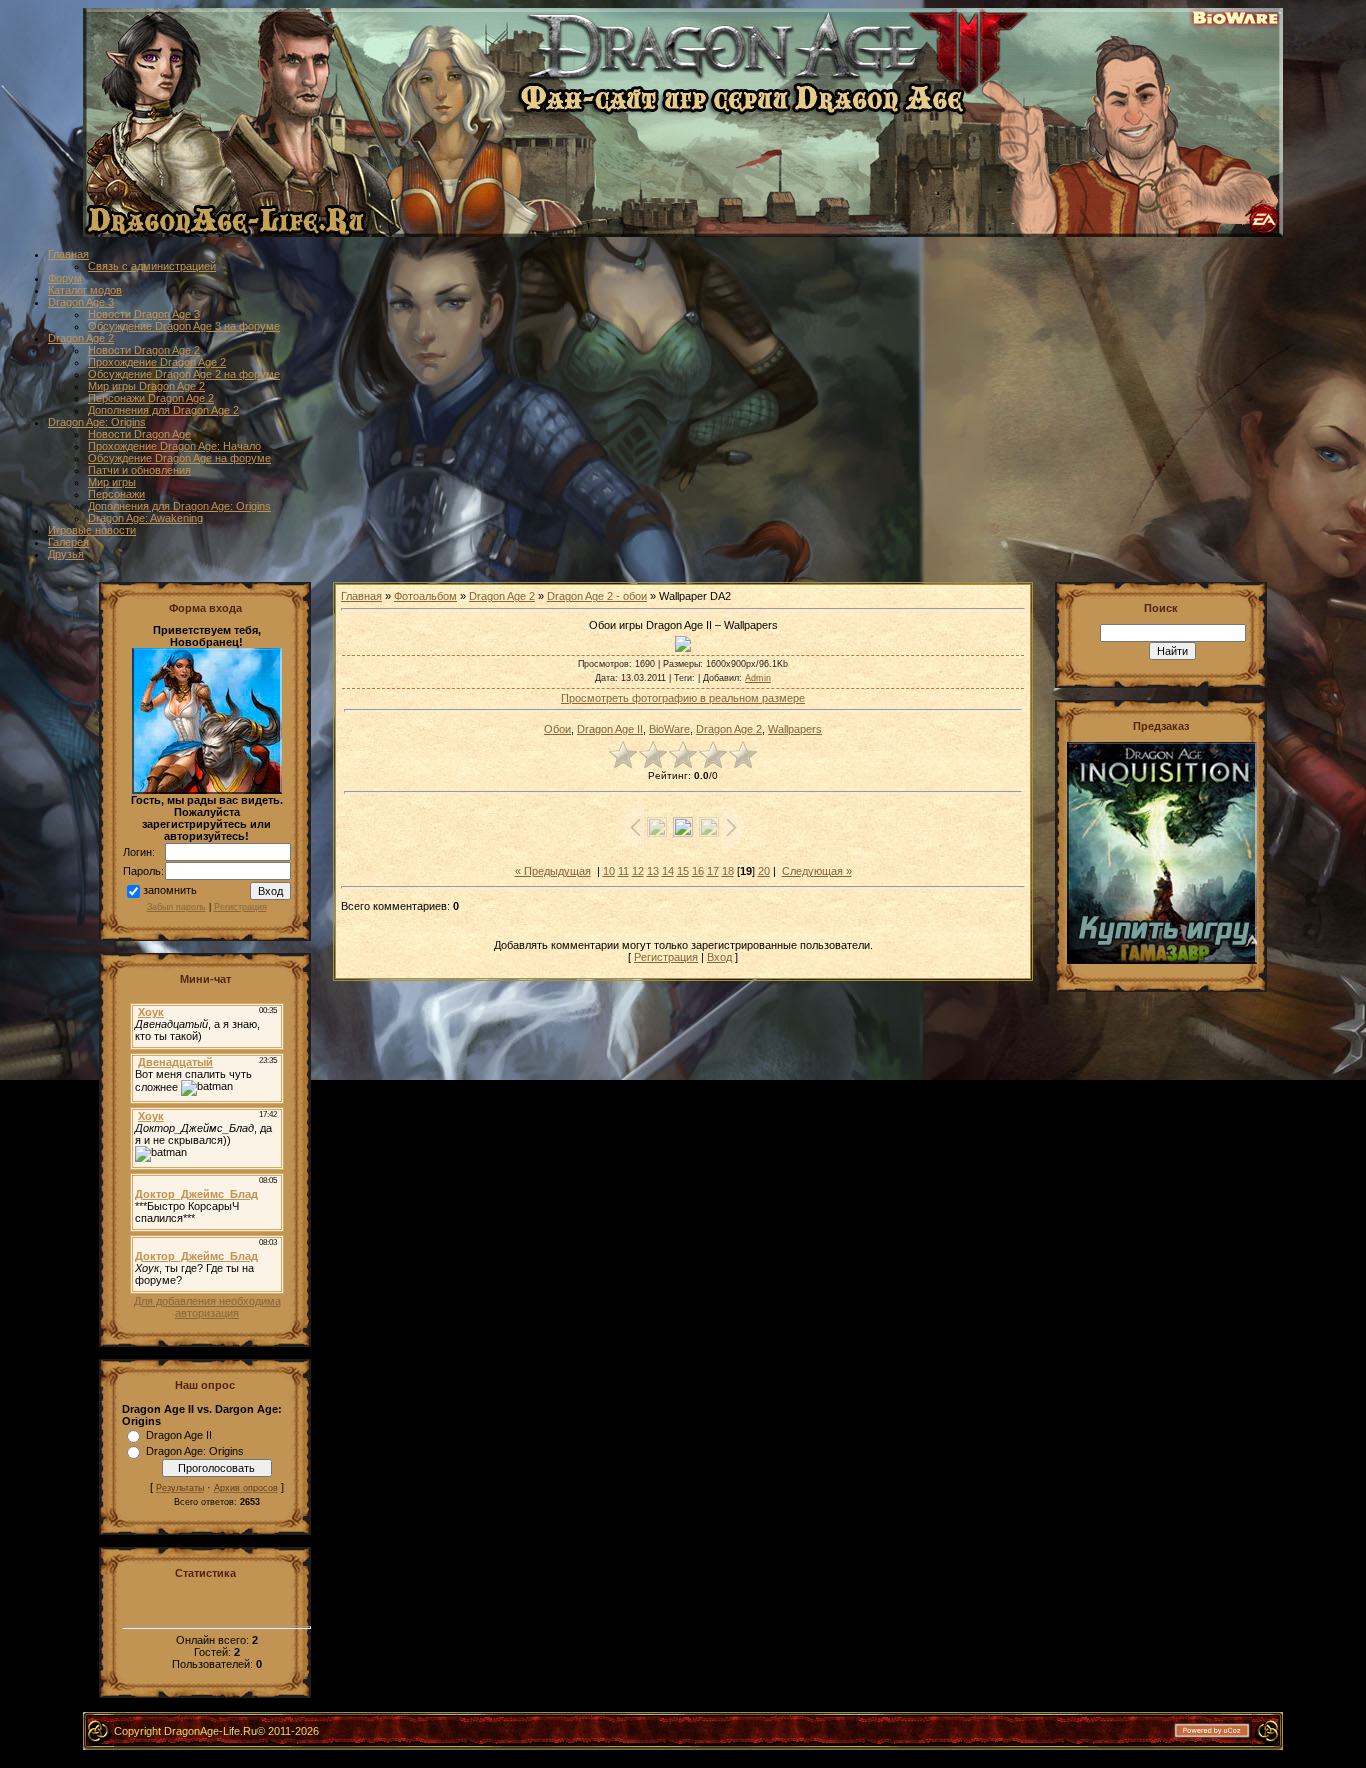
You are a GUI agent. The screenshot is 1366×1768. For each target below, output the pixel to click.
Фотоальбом (425, 596)
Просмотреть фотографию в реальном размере (683, 698)
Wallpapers (795, 729)
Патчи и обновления (139, 470)
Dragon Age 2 (81, 338)
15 (683, 871)
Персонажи (116, 494)
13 (653, 871)
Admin (758, 678)
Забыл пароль (176, 907)
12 (638, 871)
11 (623, 871)
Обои (557, 729)
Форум (65, 278)
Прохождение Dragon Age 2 (157, 362)
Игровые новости (92, 530)
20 (764, 871)
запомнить (170, 891)
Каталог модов (85, 290)
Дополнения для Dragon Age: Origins (179, 506)
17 (713, 871)
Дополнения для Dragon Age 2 (163, 410)
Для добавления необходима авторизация (207, 1307)
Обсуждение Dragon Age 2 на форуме (184, 374)
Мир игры (112, 482)
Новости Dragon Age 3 (144, 314)
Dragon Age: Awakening (145, 518)
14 (668, 871)
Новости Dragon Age (139, 434)
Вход (719, 957)
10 (609, 871)
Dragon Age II (179, 1435)
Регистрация (240, 907)
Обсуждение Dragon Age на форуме (179, 458)
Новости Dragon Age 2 (144, 350)
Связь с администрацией (152, 266)
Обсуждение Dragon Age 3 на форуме (184, 326)
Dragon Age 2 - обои (597, 596)
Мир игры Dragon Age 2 (146, 386)
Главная (68, 254)
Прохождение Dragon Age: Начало (174, 446)
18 (728, 871)
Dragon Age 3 (81, 302)
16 (698, 871)
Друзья (66, 554)
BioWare (669, 729)
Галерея (68, 542)
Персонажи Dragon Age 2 (151, 398)
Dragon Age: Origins (97, 422)
